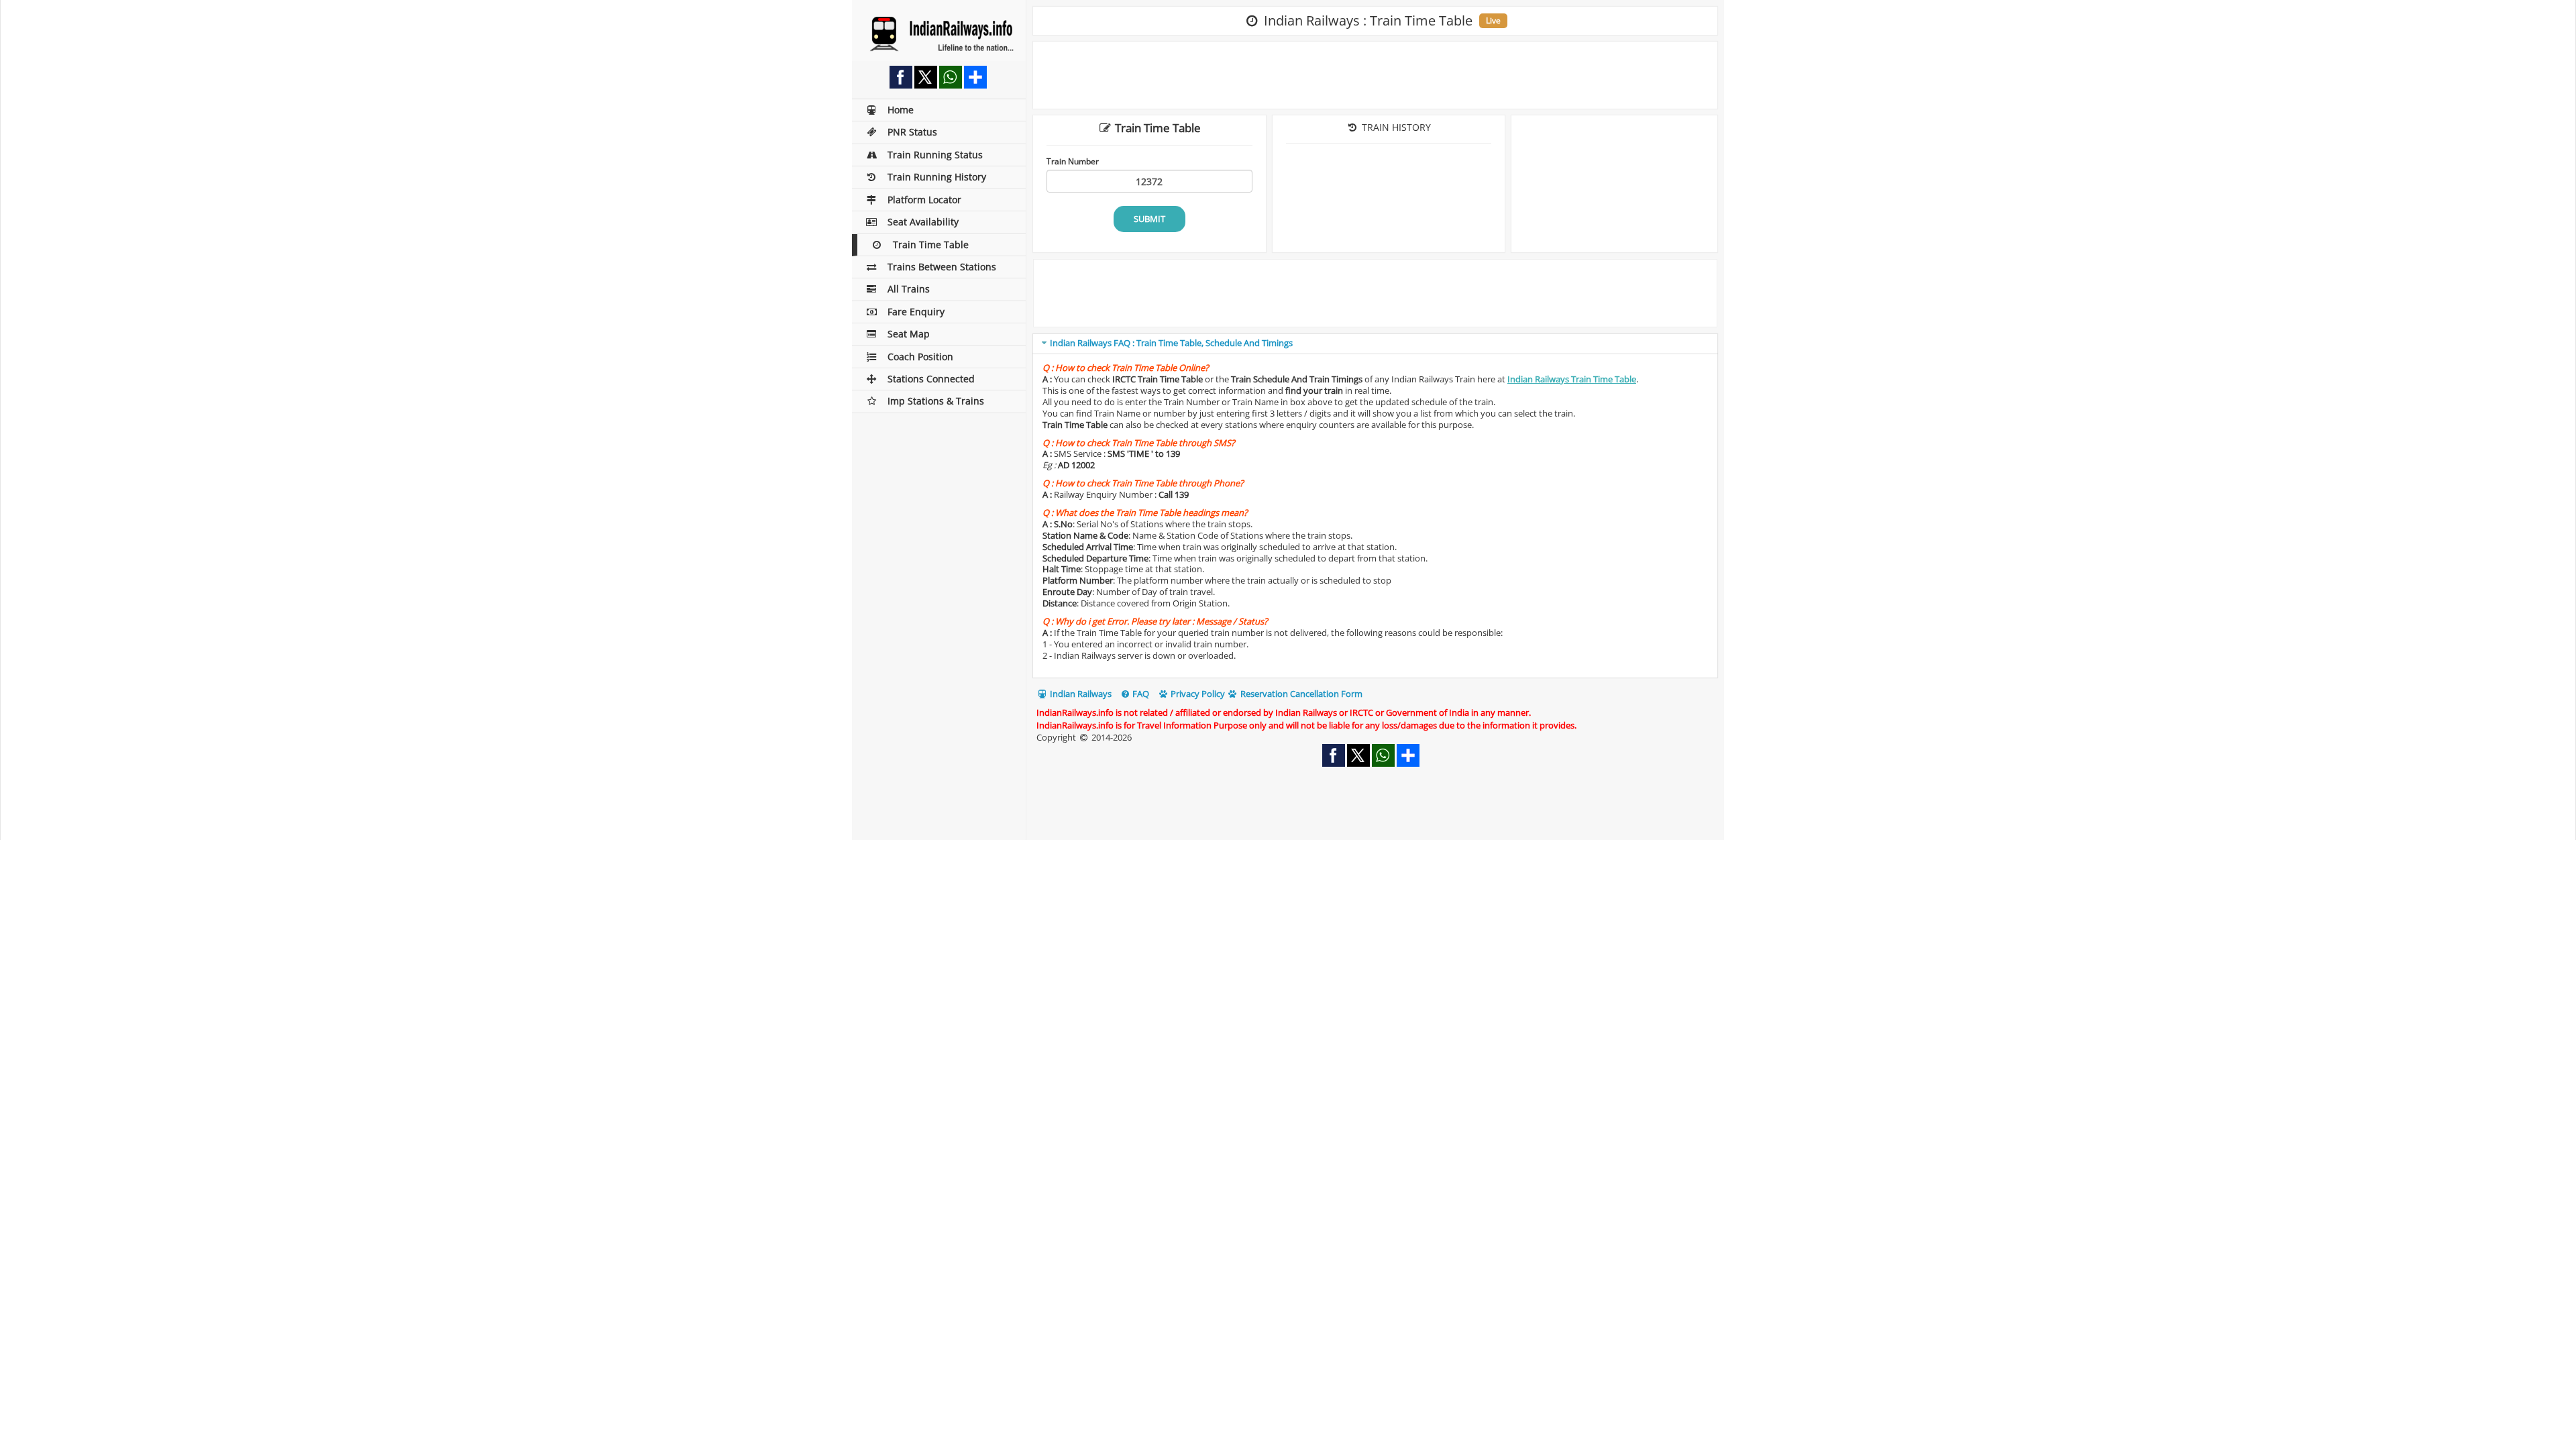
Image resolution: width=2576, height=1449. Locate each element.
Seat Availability (923, 222)
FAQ (1140, 694)
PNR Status (912, 132)
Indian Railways (1080, 694)
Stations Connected (931, 379)
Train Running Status (935, 155)
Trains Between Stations (942, 267)
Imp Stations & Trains (936, 401)
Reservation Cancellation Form (1300, 694)
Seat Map (909, 334)
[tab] (1375, 344)
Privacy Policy (1197, 694)
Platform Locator (924, 200)
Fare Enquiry (916, 312)
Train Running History (937, 177)
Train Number (1073, 161)
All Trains (909, 289)
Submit (1149, 219)
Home (901, 110)
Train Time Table (931, 245)
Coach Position (920, 357)
